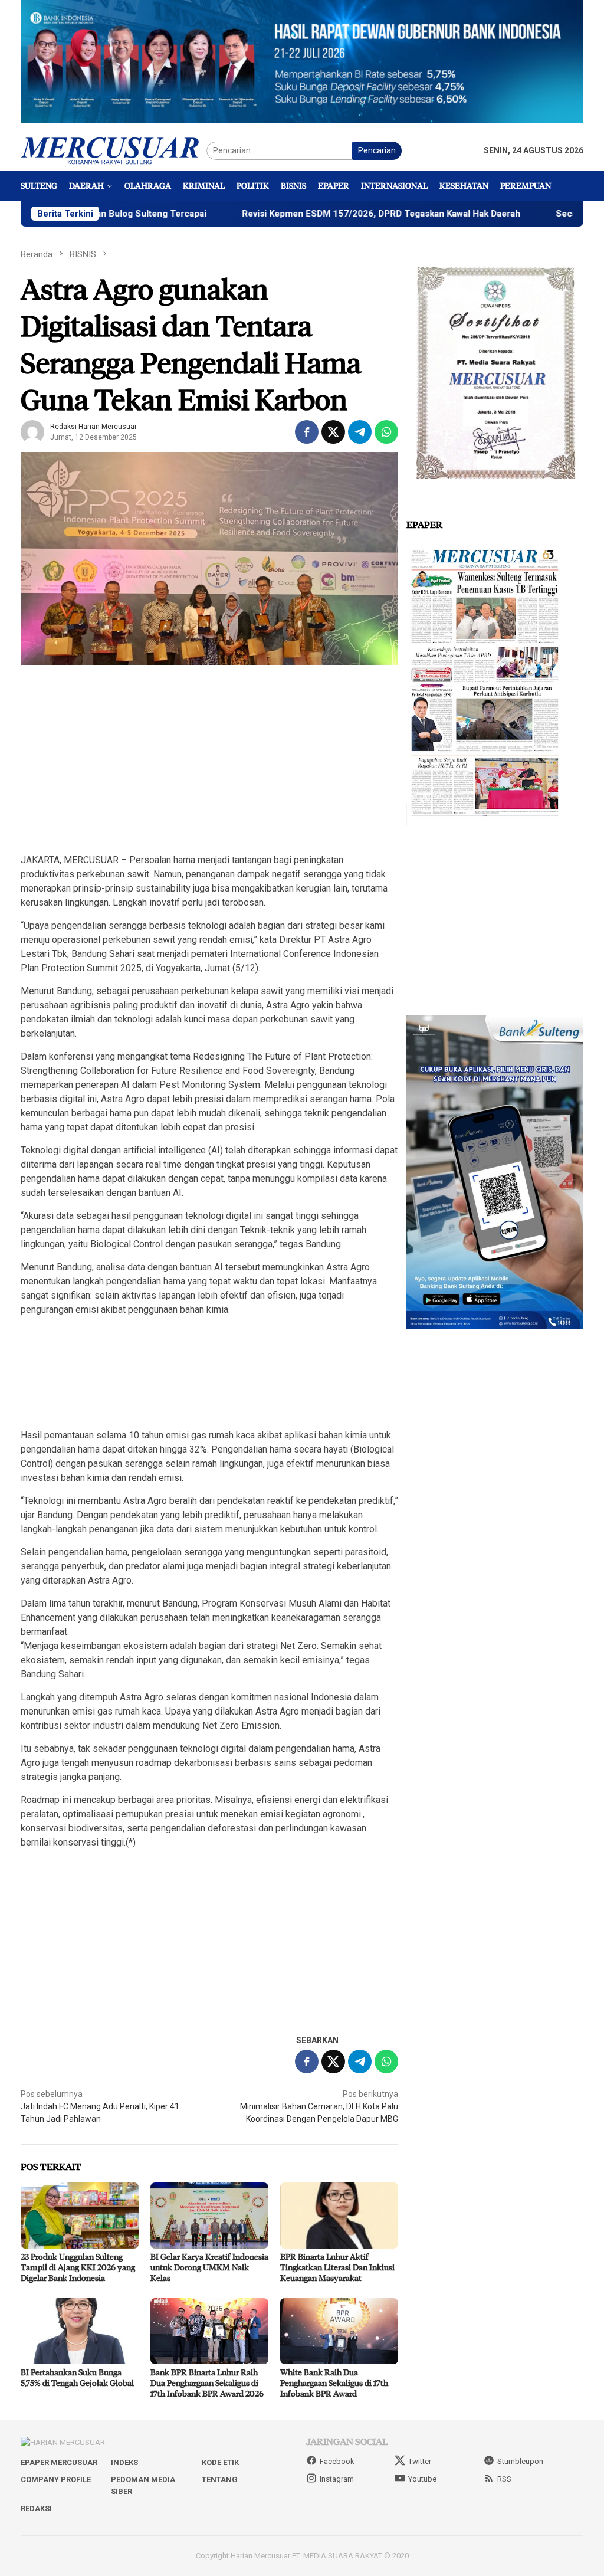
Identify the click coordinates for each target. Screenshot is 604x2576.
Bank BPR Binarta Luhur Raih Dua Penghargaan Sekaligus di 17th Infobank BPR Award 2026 (207, 2383)
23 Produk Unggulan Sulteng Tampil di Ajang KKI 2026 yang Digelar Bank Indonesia (78, 2267)
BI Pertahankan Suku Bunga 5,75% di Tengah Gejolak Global (77, 2377)
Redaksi (36, 2508)
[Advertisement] (209, 760)
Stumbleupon (520, 2461)
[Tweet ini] (333, 432)
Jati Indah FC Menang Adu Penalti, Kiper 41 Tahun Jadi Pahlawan (100, 2106)
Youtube (422, 2479)
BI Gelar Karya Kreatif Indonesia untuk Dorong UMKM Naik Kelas (209, 2267)
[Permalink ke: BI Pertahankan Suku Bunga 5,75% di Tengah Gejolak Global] (80, 2331)
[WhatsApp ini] (386, 432)
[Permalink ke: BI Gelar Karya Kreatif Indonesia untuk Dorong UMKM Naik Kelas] (209, 2216)
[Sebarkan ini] (307, 432)
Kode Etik (220, 2462)
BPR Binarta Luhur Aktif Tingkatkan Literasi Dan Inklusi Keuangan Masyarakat (337, 2267)
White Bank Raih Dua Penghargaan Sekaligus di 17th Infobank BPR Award (334, 2383)
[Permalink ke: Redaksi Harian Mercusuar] (32, 431)
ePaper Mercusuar (59, 2462)
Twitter (420, 2461)
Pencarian (377, 150)
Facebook (337, 2461)
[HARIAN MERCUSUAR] (114, 150)
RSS (504, 2479)
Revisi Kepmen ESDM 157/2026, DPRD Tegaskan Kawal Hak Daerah (307, 214)
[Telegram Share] (360, 432)
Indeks (124, 2462)
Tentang (220, 2480)
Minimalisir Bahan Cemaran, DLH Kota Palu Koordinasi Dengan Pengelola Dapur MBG (319, 2106)
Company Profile (56, 2480)
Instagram (337, 2479)
